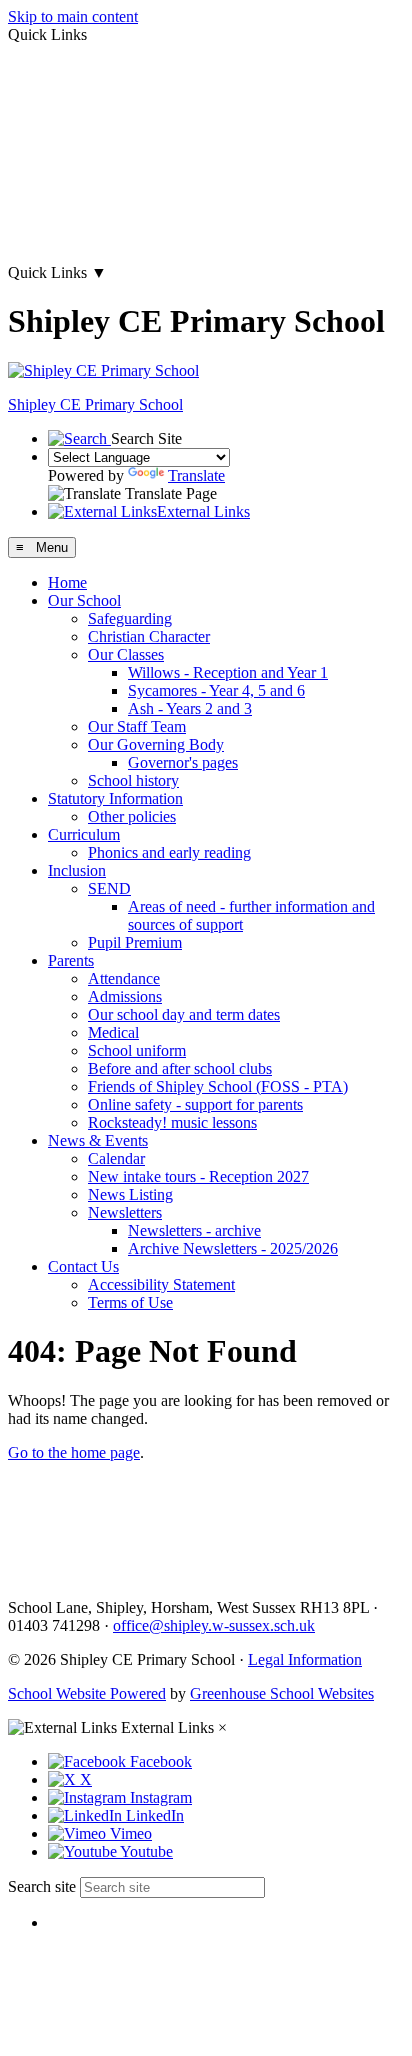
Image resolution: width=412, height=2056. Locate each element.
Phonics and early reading (169, 852)
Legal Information (305, 1659)
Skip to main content (73, 16)
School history (133, 780)
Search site (42, 1886)
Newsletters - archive (194, 1230)
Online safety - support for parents (195, 1104)
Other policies (132, 816)
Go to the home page (74, 1452)
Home (67, 582)
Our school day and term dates (184, 1014)
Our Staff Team (137, 726)
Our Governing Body (156, 744)
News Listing (130, 1194)
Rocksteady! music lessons (172, 1122)
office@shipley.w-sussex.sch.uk (214, 1625)
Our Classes (126, 654)
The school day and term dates (104, 170)
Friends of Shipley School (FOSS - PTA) (218, 1086)
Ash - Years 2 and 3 (190, 708)
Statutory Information (115, 798)
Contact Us (83, 1266)
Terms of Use (130, 1302)
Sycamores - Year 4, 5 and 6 (216, 690)
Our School (84, 600)
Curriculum (84, 834)
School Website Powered (87, 1693)
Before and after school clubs (180, 1068)
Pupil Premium (135, 942)
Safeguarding (130, 618)
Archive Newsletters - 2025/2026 (233, 1248)
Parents (71, 960)
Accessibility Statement (161, 1284)
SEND (109, 888)
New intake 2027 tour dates (95, 238)
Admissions (125, 996)
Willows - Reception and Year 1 (228, 672)
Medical (113, 1032)
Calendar (116, 1158)
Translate (196, 475)
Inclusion (77, 870)
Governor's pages (183, 762)
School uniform (137, 1050)
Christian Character (149, 636)
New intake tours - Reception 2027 (198, 1176)
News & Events (98, 1140)
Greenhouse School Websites (282, 1693)
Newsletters (125, 1212)
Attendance (124, 978)
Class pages (45, 102)
